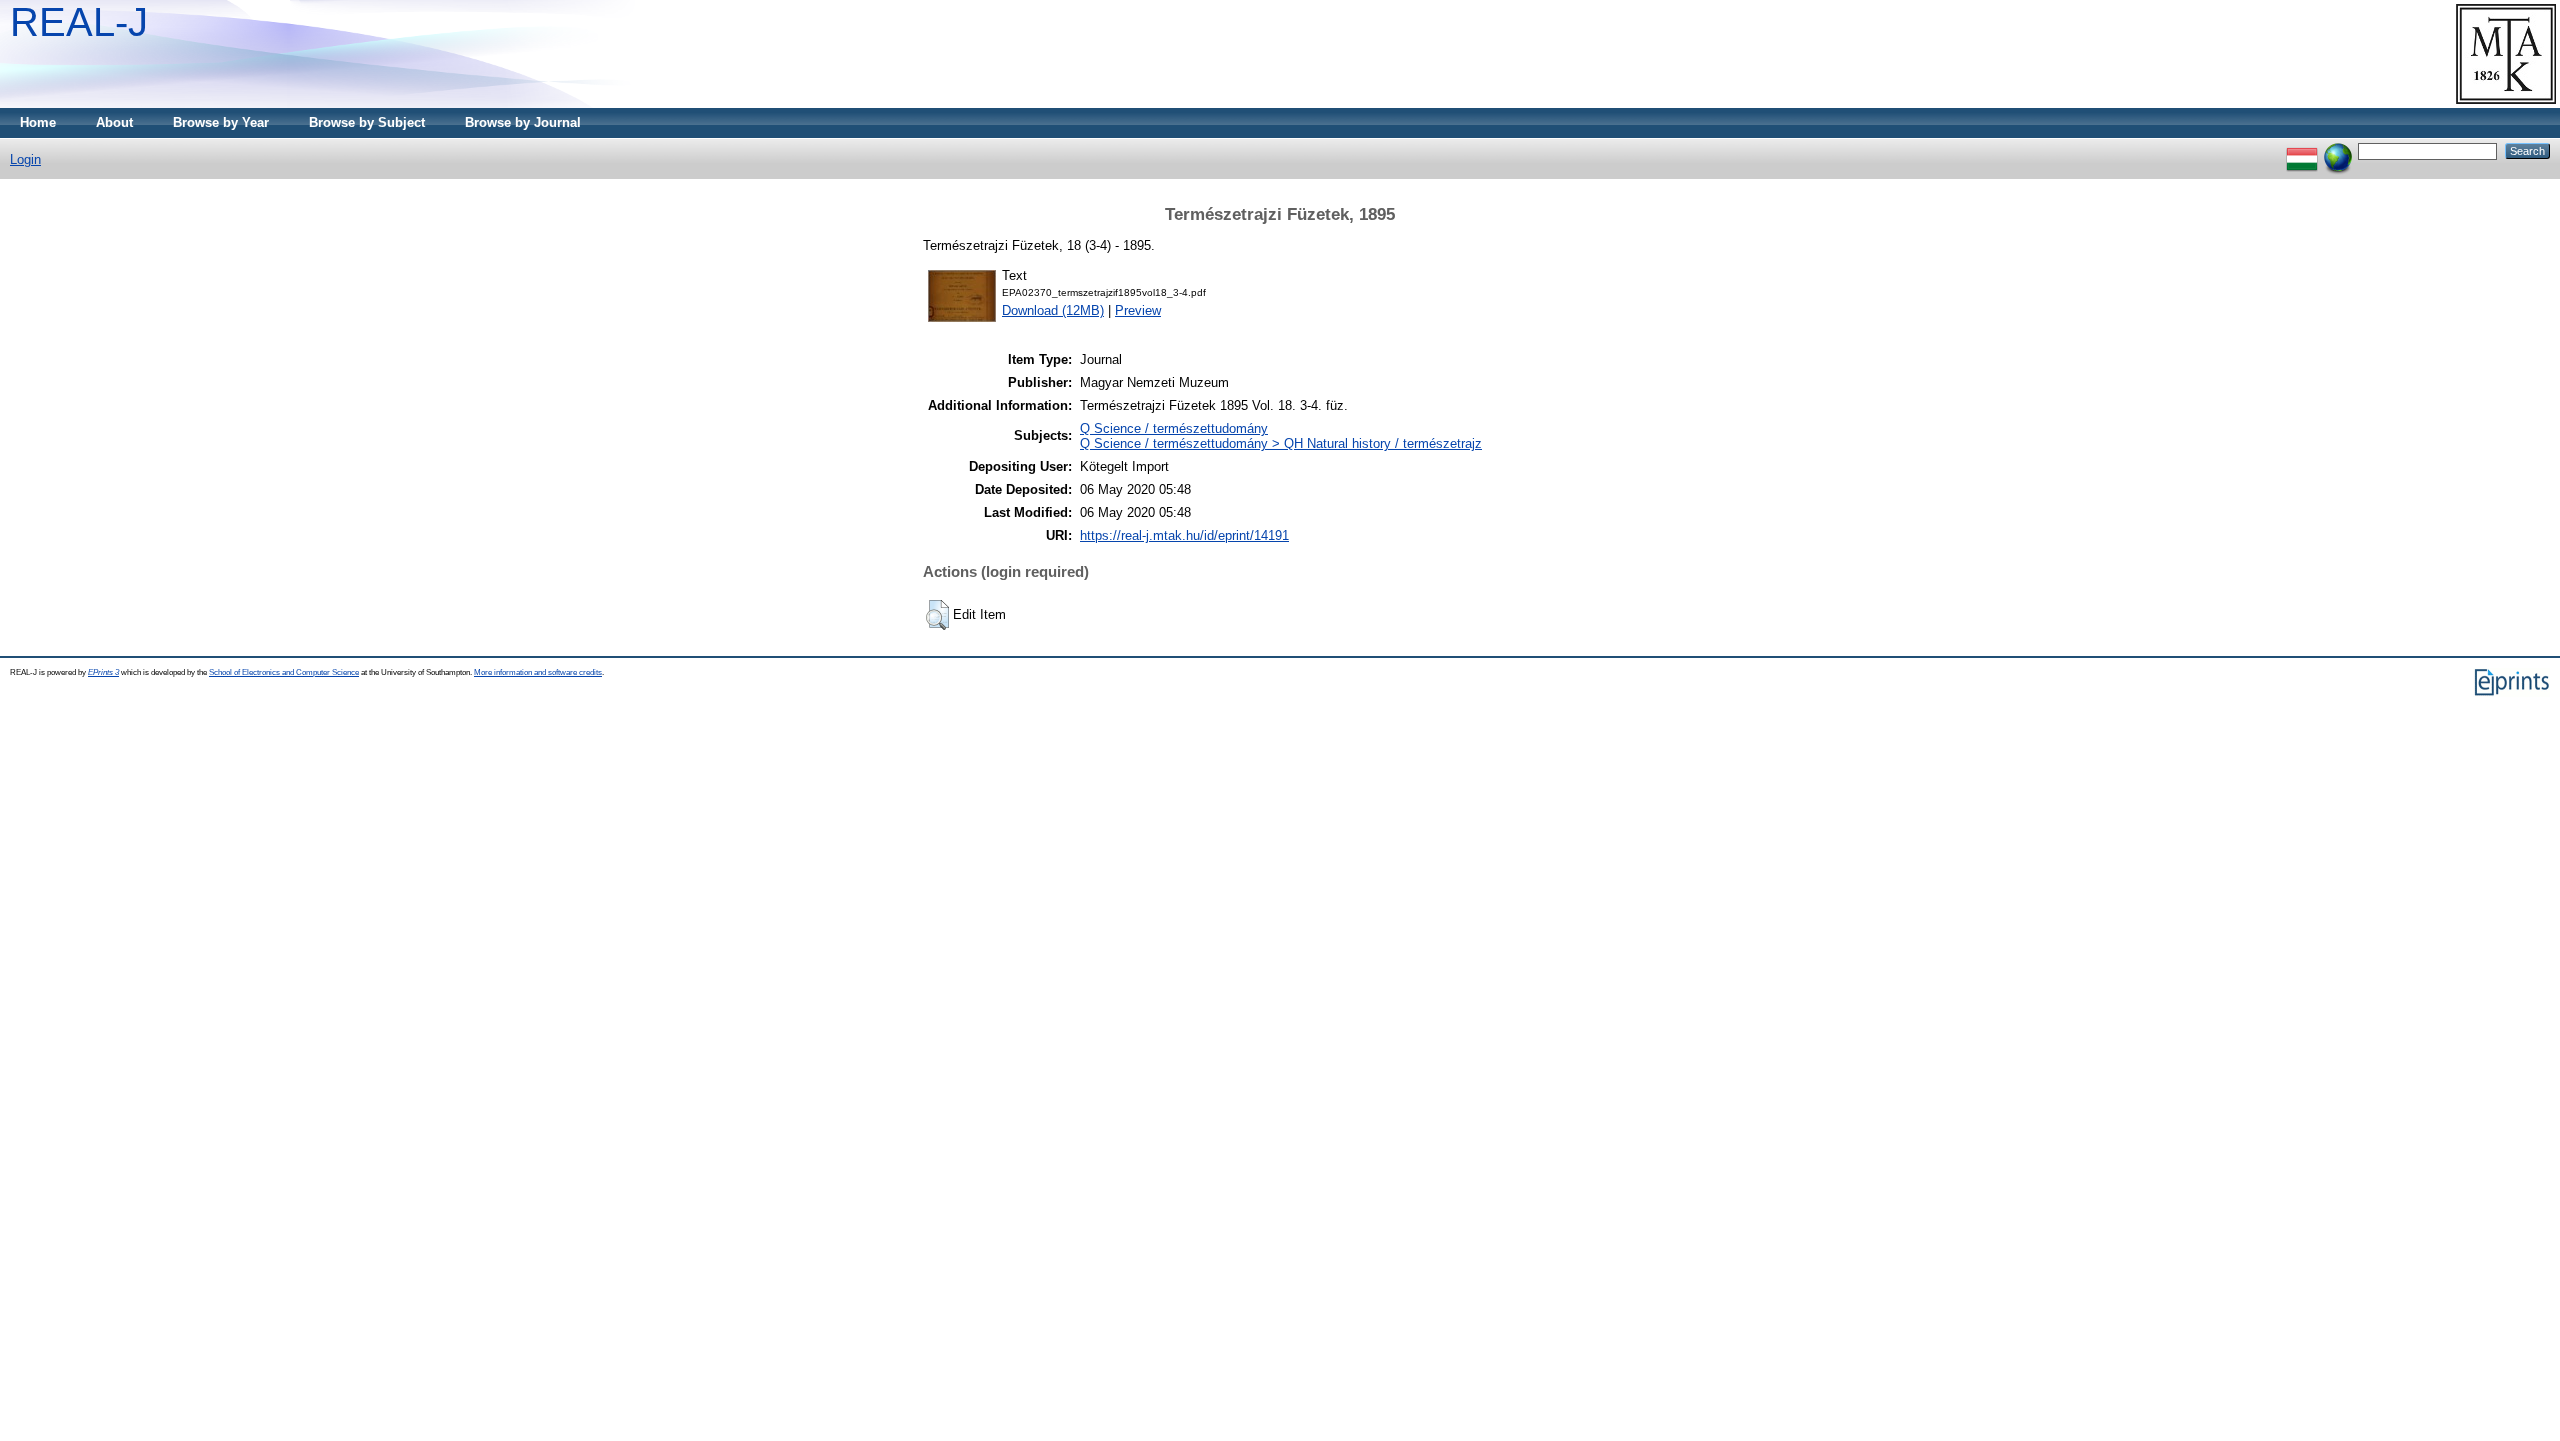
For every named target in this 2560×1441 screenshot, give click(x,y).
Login (25, 159)
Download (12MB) (1053, 310)
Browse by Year (221, 122)
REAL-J (79, 22)
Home (38, 122)
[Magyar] (2302, 150)
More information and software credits (538, 672)
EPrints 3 (103, 672)
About (114, 122)
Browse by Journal (523, 122)
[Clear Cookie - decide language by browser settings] (2338, 150)
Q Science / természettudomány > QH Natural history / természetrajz (1281, 443)
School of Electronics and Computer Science (284, 672)
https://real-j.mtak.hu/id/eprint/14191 (1184, 535)
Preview (1138, 310)
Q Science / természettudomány (1174, 428)
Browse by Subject (367, 122)
